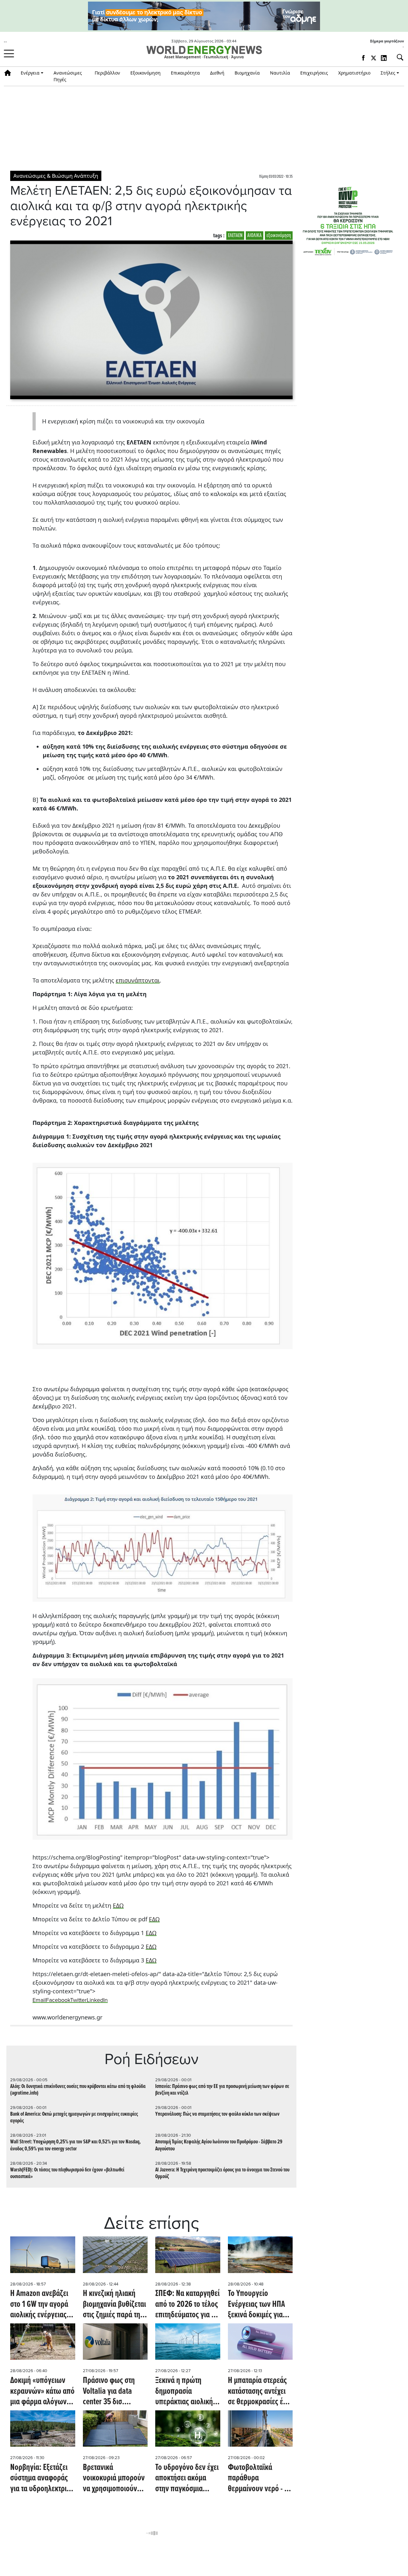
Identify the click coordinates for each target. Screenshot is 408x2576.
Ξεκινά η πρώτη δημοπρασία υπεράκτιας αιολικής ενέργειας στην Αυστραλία (186, 2392)
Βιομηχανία (247, 73)
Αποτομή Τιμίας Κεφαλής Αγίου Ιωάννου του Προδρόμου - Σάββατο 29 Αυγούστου (219, 2145)
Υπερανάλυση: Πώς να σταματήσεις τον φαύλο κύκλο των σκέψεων (217, 2114)
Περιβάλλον (107, 73)
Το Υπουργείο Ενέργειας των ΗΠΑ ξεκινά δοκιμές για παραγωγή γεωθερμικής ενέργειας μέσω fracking (256, 2305)
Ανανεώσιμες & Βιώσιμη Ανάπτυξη (56, 176)
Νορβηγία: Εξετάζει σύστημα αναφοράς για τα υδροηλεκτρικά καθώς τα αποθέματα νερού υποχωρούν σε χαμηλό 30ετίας (42, 2479)
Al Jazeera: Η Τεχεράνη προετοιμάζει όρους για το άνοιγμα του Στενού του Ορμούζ (222, 2173)
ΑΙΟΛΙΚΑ (255, 236)
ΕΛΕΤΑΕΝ (235, 236)
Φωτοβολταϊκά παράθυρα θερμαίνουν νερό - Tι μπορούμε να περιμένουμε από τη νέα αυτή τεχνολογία (259, 2479)
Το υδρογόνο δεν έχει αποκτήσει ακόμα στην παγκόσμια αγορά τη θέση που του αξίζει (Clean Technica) (187, 2479)
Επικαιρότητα (185, 73)
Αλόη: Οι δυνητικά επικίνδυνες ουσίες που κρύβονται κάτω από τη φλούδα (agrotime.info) (78, 2090)
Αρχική (10, 73)
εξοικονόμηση (279, 236)
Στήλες (388, 73)
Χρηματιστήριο (354, 73)
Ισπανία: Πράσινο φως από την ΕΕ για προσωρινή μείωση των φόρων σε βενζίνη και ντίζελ (222, 2090)
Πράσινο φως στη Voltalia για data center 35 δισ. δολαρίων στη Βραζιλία (109, 2392)
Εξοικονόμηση (146, 73)
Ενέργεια (30, 73)
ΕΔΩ (118, 1905)
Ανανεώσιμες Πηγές (68, 76)
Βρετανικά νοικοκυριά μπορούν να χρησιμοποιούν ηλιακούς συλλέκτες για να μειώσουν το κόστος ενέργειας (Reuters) (114, 2479)
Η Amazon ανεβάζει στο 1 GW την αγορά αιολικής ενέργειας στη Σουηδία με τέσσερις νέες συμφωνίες (39, 2305)
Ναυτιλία (280, 73)
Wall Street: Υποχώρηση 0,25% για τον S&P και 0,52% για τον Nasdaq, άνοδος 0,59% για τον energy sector (75, 2145)
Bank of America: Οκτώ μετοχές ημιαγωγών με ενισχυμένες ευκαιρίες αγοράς (74, 2118)
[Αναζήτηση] (397, 57)
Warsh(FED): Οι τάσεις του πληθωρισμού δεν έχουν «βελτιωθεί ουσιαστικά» (67, 2173)
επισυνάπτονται (138, 980)
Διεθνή (217, 73)
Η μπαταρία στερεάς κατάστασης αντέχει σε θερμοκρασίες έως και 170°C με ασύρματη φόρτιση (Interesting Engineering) (260, 2392)
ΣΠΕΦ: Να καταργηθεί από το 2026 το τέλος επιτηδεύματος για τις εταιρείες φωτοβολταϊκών (187, 2305)
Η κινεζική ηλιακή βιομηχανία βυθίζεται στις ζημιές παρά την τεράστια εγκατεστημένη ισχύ (114, 2305)
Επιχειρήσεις (314, 73)
